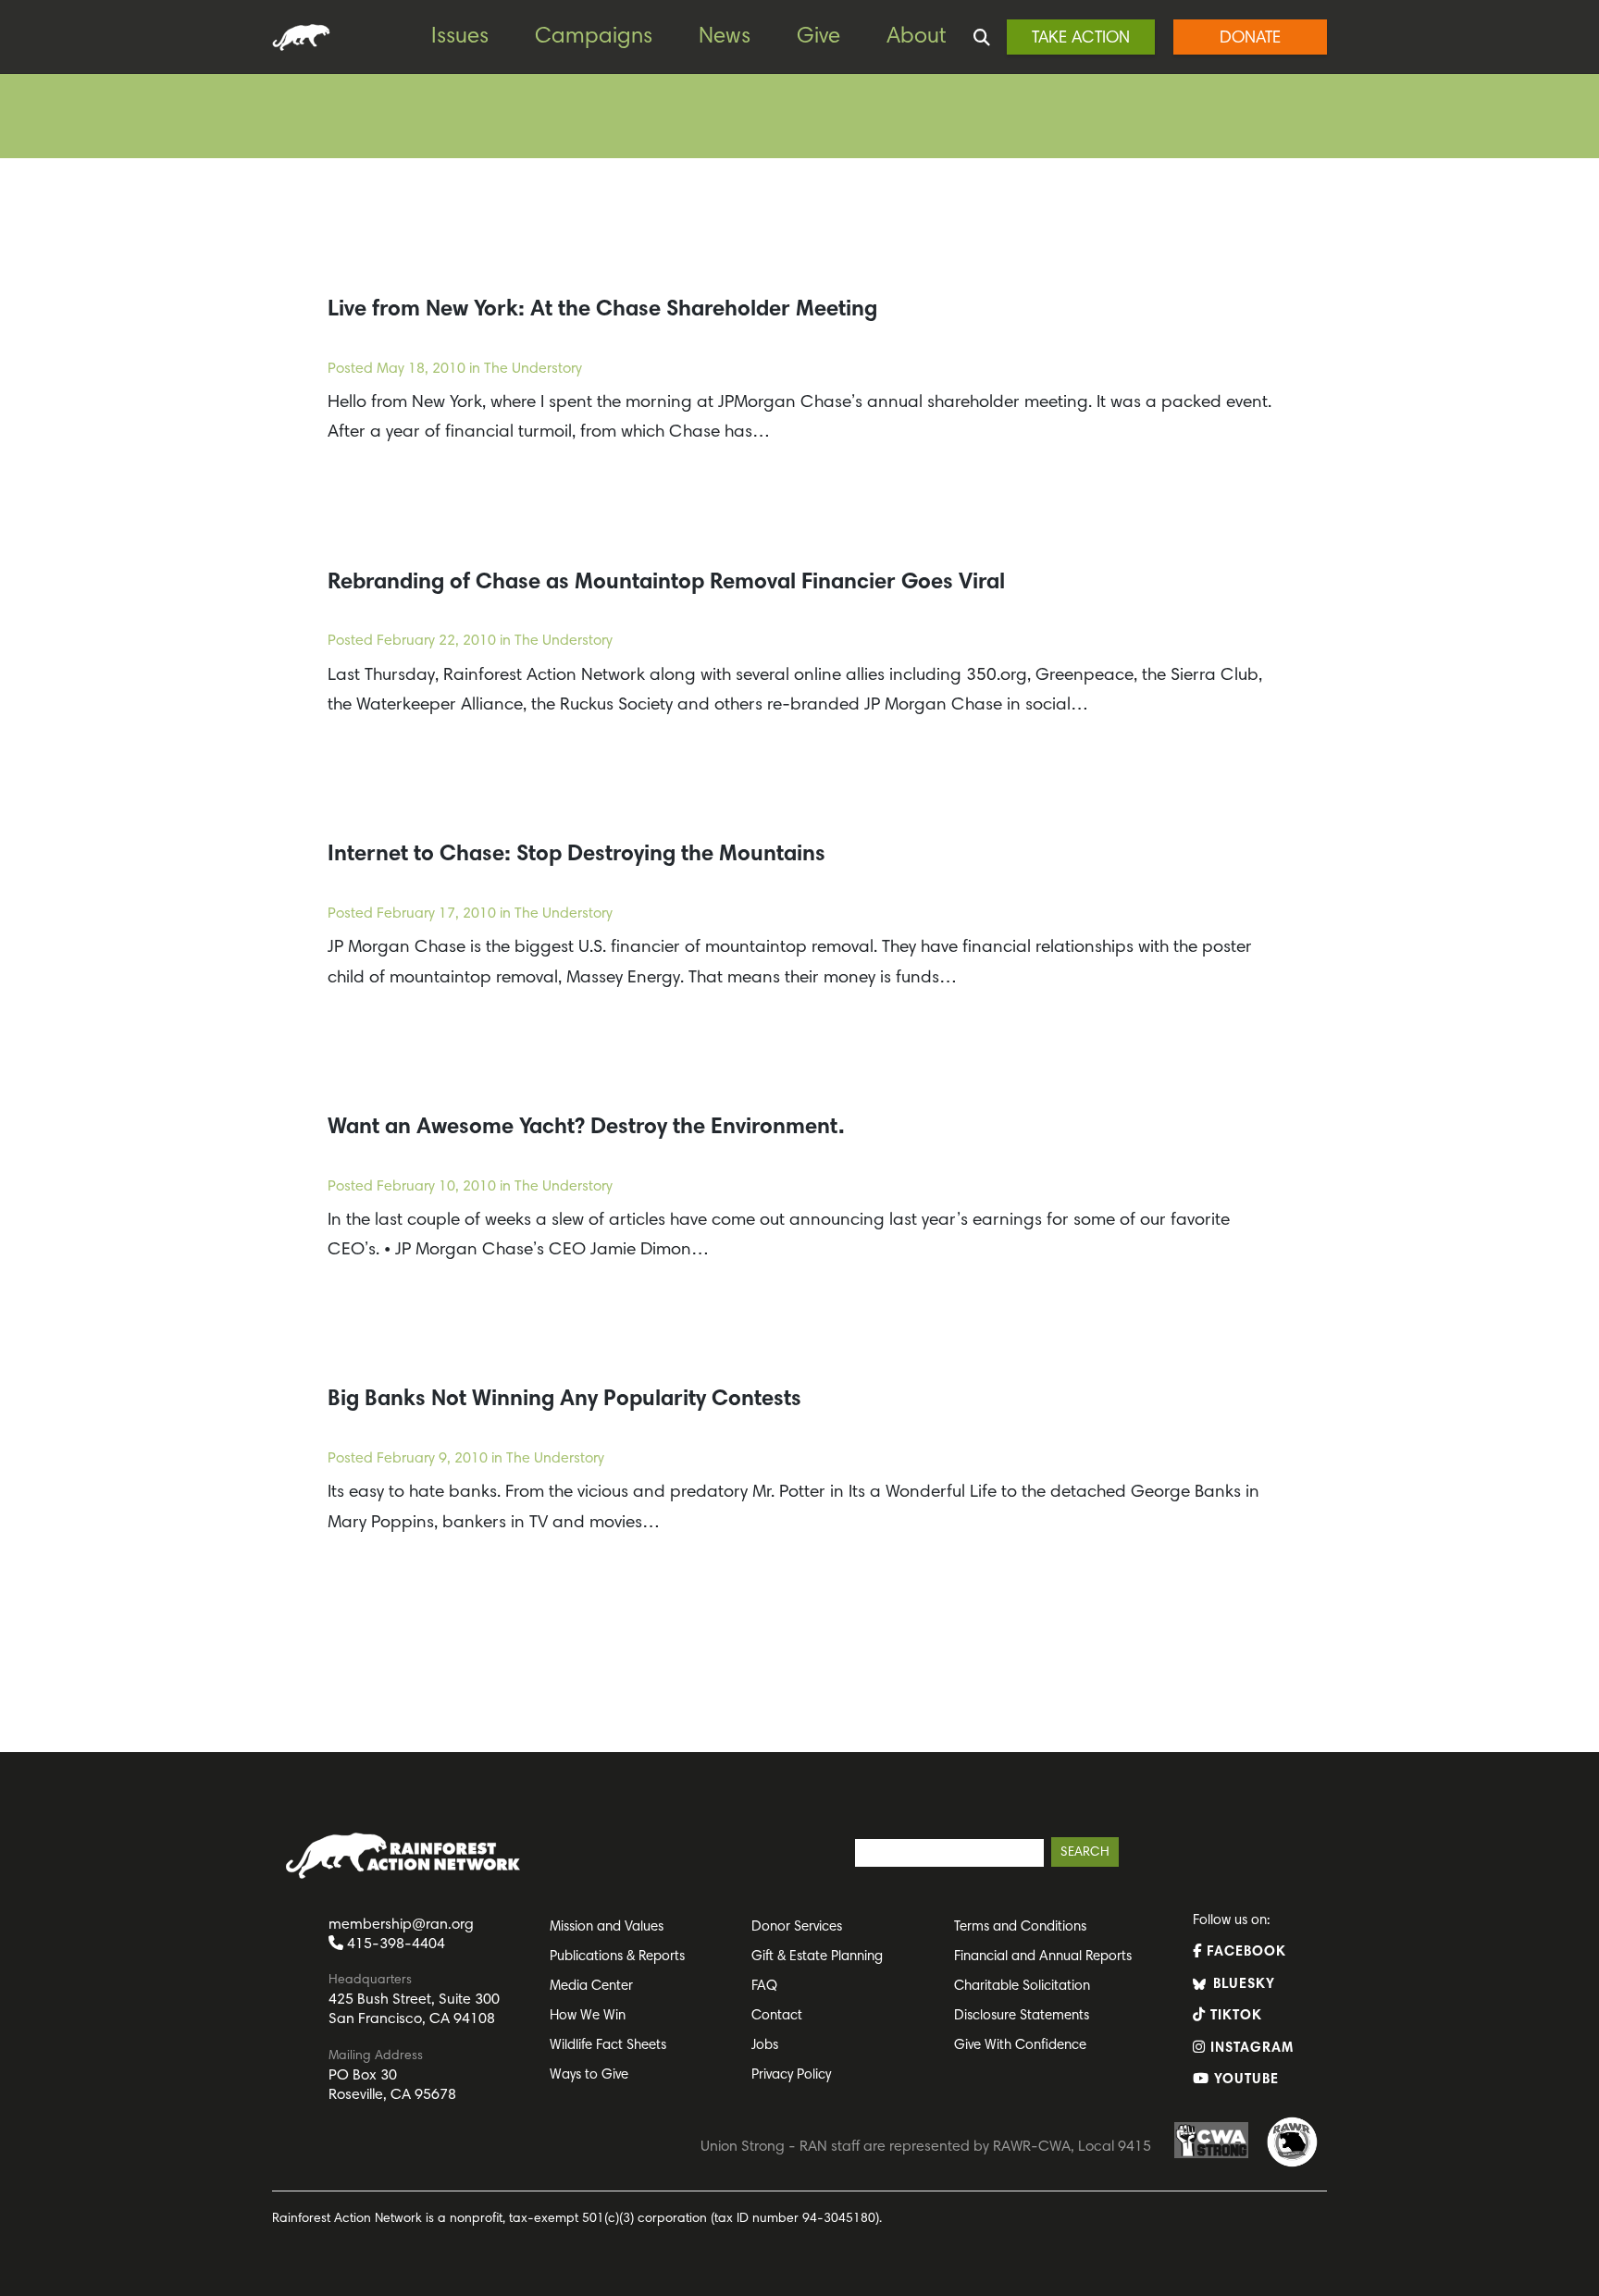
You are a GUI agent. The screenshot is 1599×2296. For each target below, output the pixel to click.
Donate (1250, 39)
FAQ (764, 1987)
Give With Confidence (1020, 2046)
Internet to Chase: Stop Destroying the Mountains (576, 855)
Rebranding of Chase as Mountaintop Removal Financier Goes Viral (666, 583)
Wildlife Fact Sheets (608, 2046)
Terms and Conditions (1020, 1927)
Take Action (1081, 39)
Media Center (591, 1987)
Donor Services (797, 1927)
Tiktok (1234, 2016)
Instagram (1250, 2049)
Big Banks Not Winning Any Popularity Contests (564, 1400)
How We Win (588, 2016)
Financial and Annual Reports (1043, 1957)
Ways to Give (589, 2075)
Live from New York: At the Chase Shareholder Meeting (602, 310)
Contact (777, 2016)
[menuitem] (474, 37)
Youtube (1244, 2080)
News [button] (725, 37)
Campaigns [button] (594, 37)
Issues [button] (460, 37)
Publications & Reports (617, 1957)
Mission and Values (607, 1927)
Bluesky (1242, 1985)
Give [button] (818, 37)
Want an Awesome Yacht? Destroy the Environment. (586, 1128)
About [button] (917, 37)
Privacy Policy (791, 2075)
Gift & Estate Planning (817, 1957)
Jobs (765, 2046)
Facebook (1244, 1952)
